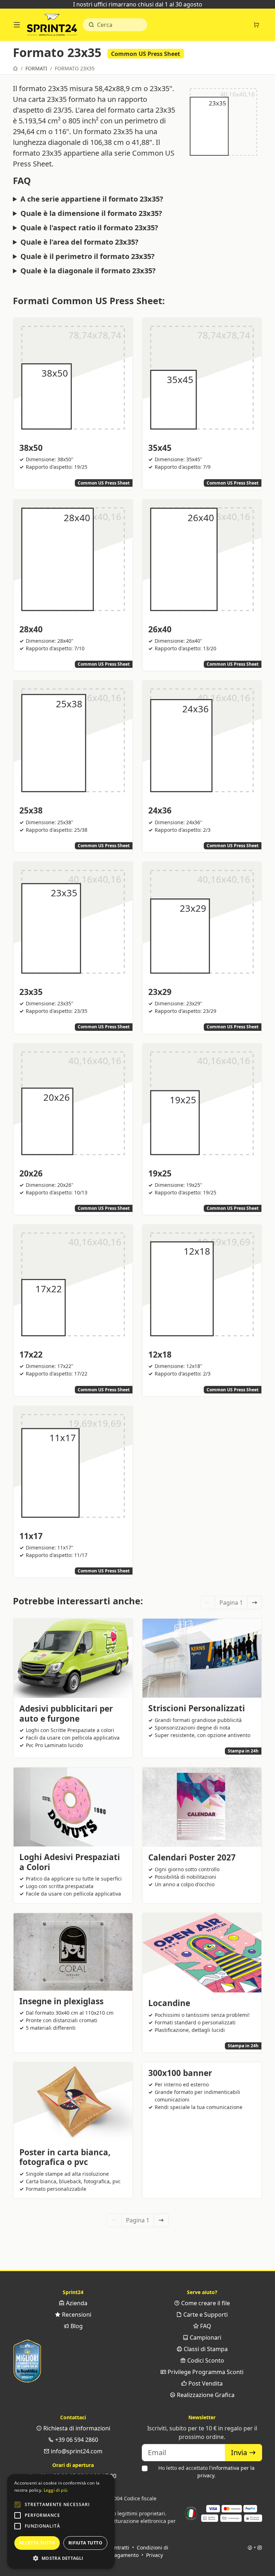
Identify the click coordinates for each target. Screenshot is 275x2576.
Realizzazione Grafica (205, 2395)
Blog (76, 2326)
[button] (18, 2505)
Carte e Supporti (205, 2315)
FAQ (205, 2326)
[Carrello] (256, 25)
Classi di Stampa (205, 2349)
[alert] (61, 2521)
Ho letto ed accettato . (206, 2472)
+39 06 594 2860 (76, 2440)
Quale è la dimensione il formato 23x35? (91, 213)
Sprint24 (52, 27)
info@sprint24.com (76, 2451)
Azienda (76, 2303)
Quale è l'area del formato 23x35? (79, 242)
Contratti (119, 2547)
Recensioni (76, 2315)
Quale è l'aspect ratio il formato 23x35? (89, 228)
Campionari (205, 2337)
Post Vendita (205, 2383)
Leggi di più (56, 2490)
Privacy (155, 2555)
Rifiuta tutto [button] (85, 2543)
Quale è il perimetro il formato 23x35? (88, 256)
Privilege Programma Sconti (205, 2372)
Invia (240, 2452)
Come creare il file (205, 2303)
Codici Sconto (205, 2360)
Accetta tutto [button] (37, 2543)
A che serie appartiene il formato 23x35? (92, 199)
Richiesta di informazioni (76, 2428)
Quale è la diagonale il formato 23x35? (88, 271)
